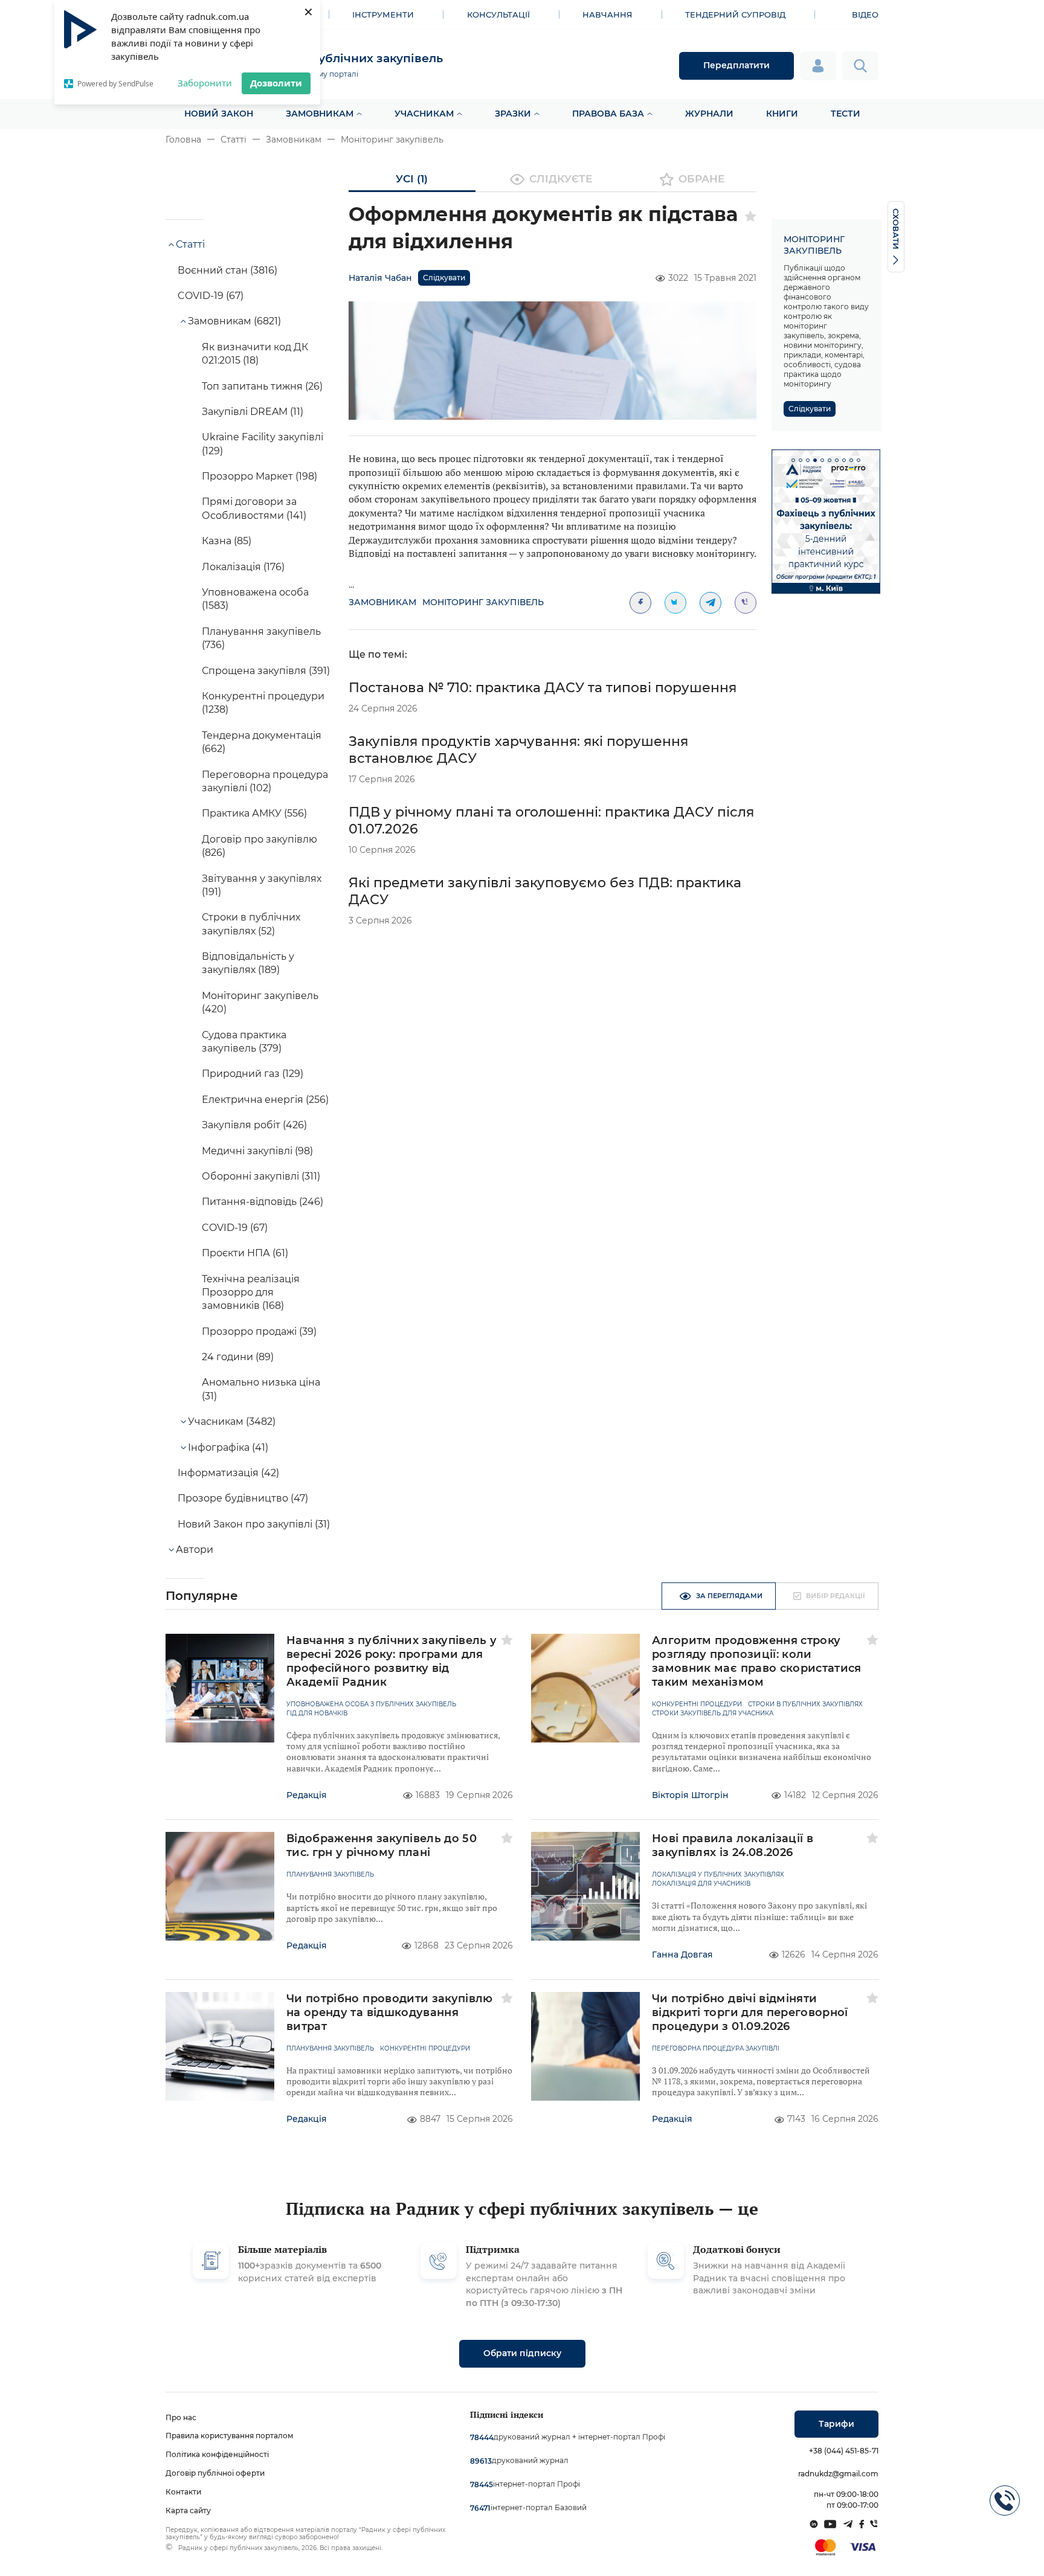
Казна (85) (227, 541)
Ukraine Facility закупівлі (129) (263, 444)
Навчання (607, 14)
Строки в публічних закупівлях (805, 1704)
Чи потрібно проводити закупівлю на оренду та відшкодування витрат (390, 2012)
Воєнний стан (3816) (227, 270)
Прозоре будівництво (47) (243, 1498)
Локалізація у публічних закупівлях (718, 1875)
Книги (782, 114)
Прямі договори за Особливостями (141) (254, 508)
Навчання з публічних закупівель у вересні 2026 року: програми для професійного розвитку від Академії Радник (392, 1661)
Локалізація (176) (243, 567)
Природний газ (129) (253, 1074)
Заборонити (205, 83)
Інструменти (383, 14)
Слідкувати (444, 278)
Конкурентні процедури (697, 1704)
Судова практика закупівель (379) (244, 1042)
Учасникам (424, 114)
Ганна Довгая (682, 1954)
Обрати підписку (522, 2353)
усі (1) (412, 179)
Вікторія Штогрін (690, 1795)
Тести (846, 114)
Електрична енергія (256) (265, 1100)
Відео (865, 14)
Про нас (181, 2417)
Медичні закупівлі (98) (257, 1151)
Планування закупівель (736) (261, 638)
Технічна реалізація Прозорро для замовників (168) (251, 1293)
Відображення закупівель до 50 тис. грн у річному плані (382, 1845)
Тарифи (836, 2424)
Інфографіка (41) (228, 1447)
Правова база (608, 114)
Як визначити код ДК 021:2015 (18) (255, 354)
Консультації (498, 14)
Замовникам (320, 114)
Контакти (183, 2492)
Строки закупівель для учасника (713, 1714)
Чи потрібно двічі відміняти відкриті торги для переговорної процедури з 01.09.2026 (750, 2012)
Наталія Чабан (380, 278)
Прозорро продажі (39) (259, 1331)
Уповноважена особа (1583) (255, 599)
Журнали (709, 114)
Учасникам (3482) (232, 1421)
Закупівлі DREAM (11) (253, 412)
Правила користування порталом (230, 2436)
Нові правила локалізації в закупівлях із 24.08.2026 (733, 1845)
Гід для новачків (317, 1714)
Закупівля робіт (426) (254, 1125)
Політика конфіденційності (217, 2454)
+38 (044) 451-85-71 (844, 2451)
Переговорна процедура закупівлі (716, 2049)
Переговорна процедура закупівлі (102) (265, 781)
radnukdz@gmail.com (838, 2474)
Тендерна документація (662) (262, 742)
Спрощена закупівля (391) (266, 671)
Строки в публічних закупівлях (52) (251, 924)
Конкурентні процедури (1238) (263, 703)
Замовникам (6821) (234, 321)
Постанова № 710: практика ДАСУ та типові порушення (543, 688)
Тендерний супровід (735, 14)
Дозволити (276, 83)
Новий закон (219, 114)
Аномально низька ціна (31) (261, 1389)
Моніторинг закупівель (392, 140)
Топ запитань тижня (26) (262, 386)
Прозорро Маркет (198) (259, 476)
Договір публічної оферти (215, 2473)
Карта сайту (188, 2510)
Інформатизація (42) (228, 1473)
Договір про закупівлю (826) (259, 846)
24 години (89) (238, 1357)
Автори (195, 1550)
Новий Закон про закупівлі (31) (254, 1524)
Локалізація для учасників (701, 1884)
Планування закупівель (330, 1875)
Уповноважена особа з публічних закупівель (371, 1704)
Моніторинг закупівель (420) (260, 1002)
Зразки (513, 114)
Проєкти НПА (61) (245, 1253)
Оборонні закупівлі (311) (261, 1176)
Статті (234, 140)
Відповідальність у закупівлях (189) (248, 963)
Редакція (307, 1795)
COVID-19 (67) (211, 296)
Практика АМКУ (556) (254, 813)
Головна (183, 140)
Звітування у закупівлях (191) (262, 885)
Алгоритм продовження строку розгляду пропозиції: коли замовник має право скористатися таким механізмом (757, 1661)
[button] (793, 460)
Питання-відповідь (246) (263, 1202)
